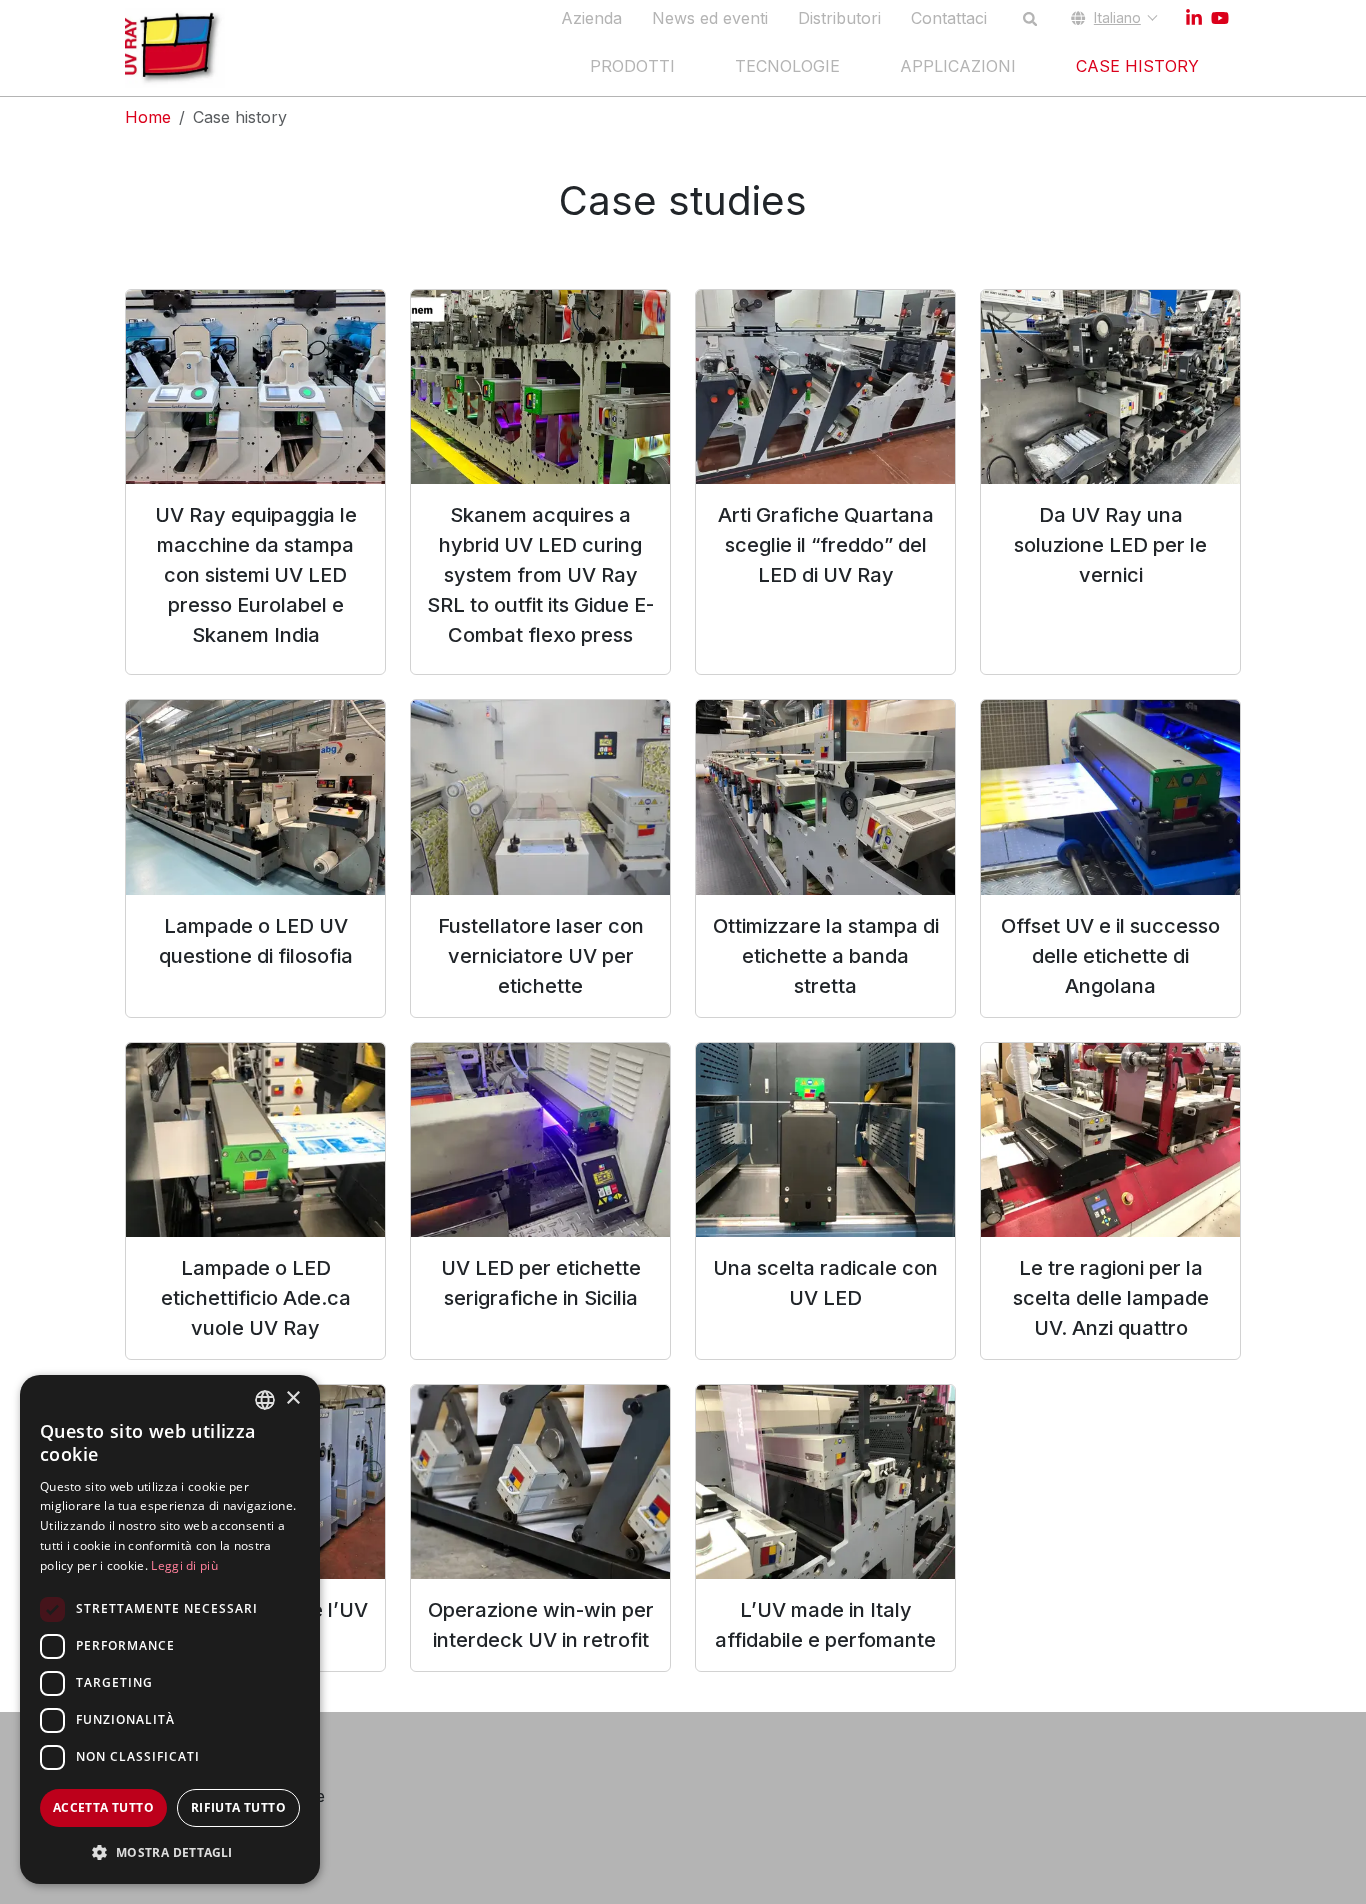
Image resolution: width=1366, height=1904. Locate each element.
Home (148, 117)
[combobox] (265, 1400)
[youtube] (1220, 18)
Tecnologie (787, 66)
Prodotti (632, 66)
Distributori (839, 18)
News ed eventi (710, 18)
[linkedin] (1194, 18)
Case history (1137, 66)
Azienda (591, 18)
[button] (170, 1852)
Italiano (1117, 17)
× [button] (292, 1398)
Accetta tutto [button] (103, 1807)
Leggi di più (184, 1565)
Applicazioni (958, 66)
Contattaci (949, 18)
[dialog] (170, 1629)
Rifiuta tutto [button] (238, 1807)
